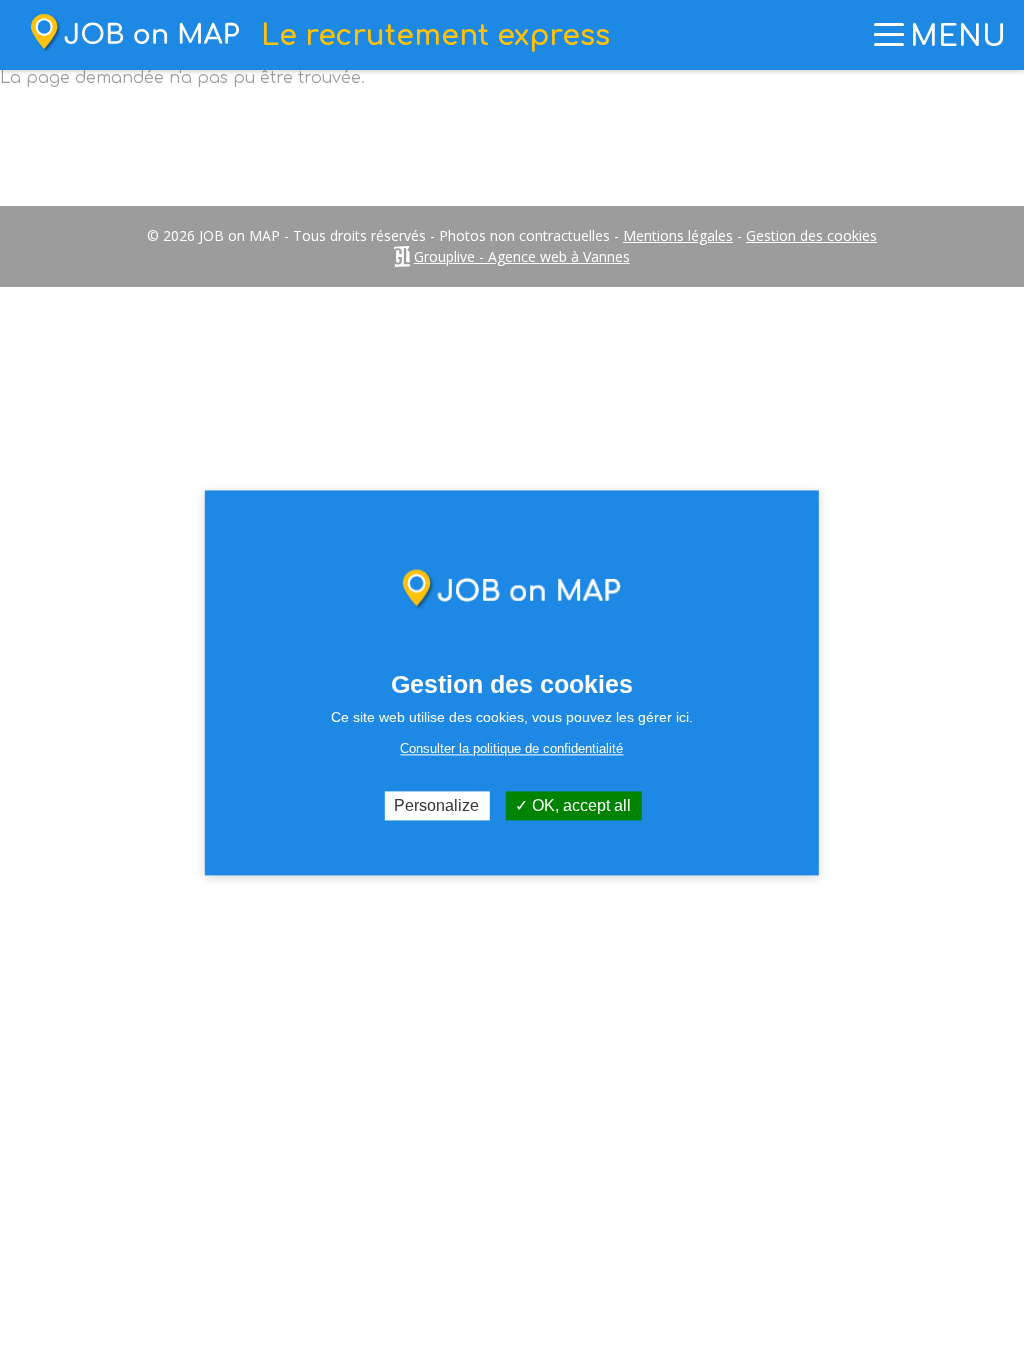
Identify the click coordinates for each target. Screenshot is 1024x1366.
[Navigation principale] (889, 35)
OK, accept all (579, 805)
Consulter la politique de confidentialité (511, 748)
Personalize (436, 805)
